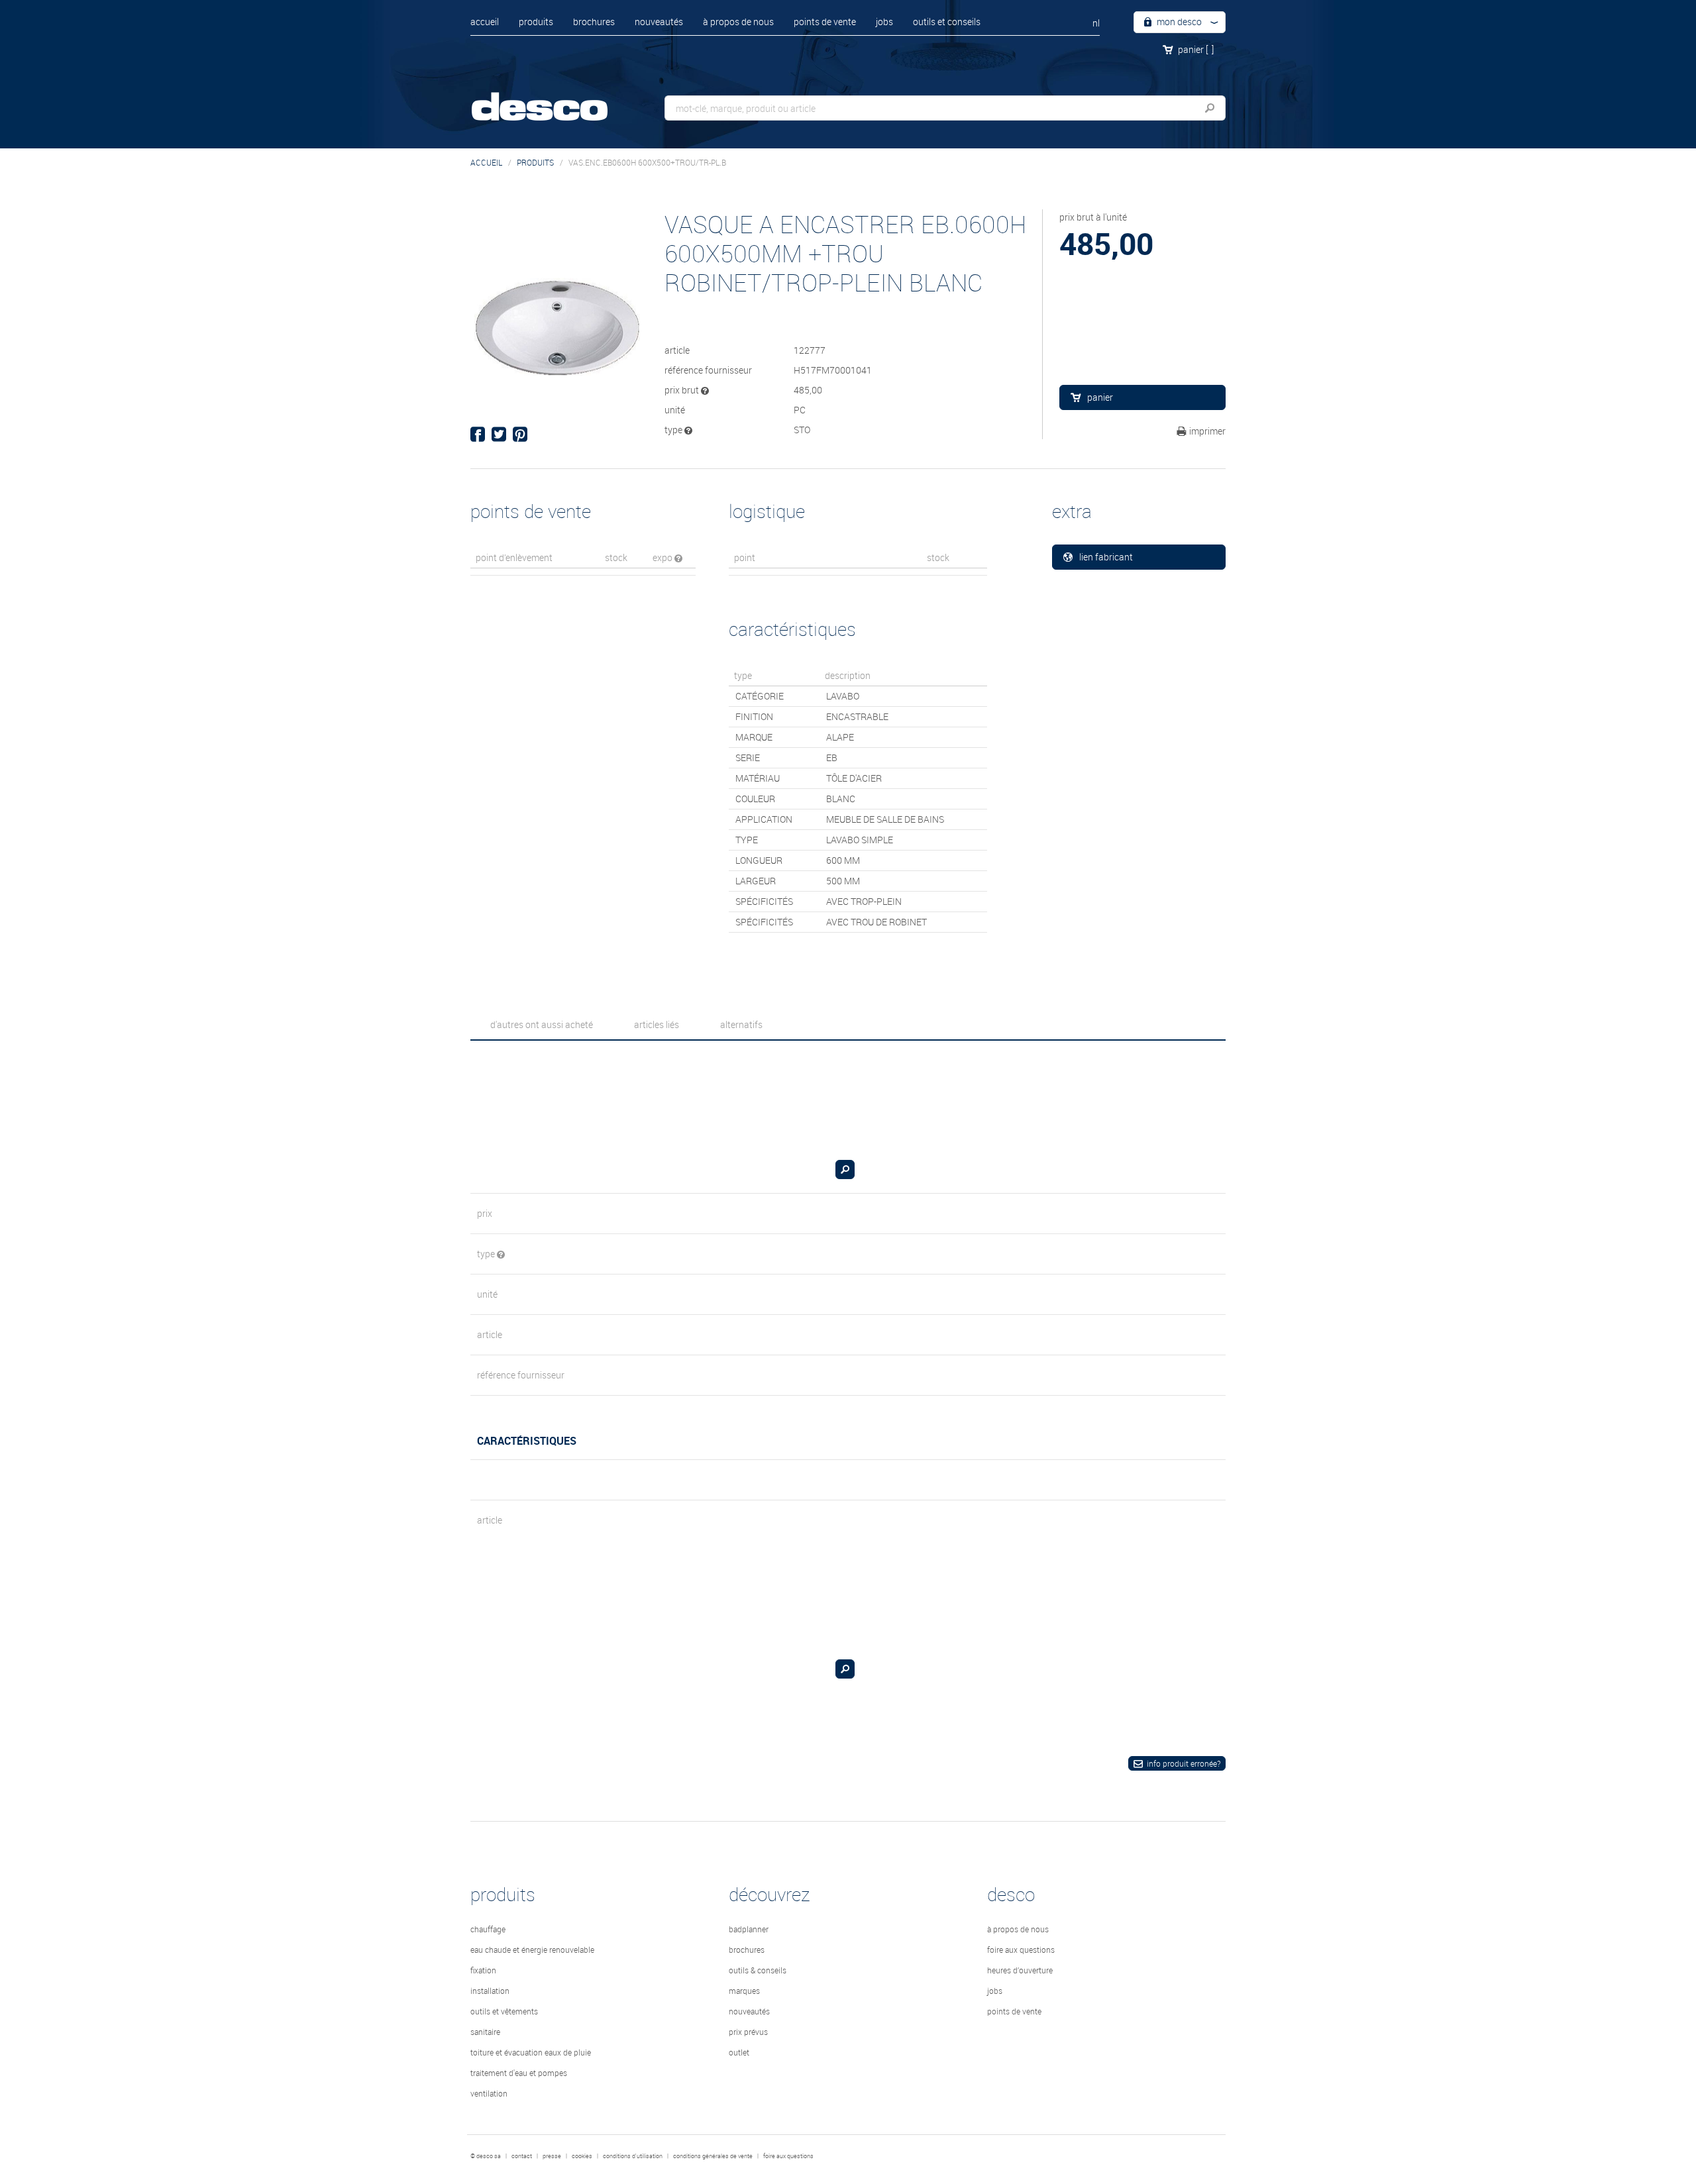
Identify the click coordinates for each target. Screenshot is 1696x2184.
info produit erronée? (1184, 1763)
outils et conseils (947, 22)
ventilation (489, 2093)
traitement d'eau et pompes (519, 2073)
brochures (594, 22)
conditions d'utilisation (633, 2156)
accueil (485, 22)
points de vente (825, 22)
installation (490, 1991)
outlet (739, 2052)
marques (744, 1991)
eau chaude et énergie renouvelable (532, 1950)
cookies (582, 2156)
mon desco (1178, 22)
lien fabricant (1106, 557)
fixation (483, 1970)
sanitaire (485, 2032)
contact (522, 2156)
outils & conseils (758, 1970)
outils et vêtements (504, 2011)
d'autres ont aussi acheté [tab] (542, 1024)
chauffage (488, 1929)
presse (552, 2156)
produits (536, 22)
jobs (884, 22)
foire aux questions (1021, 1950)
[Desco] (553, 98)
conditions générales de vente (713, 2156)
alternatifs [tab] (741, 1024)
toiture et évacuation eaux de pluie (531, 2052)
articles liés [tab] (657, 1024)
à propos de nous (738, 22)
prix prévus (748, 2032)
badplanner (749, 1929)
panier (1196, 49)
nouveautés (659, 22)
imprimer (1207, 431)
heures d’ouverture (1020, 1970)
